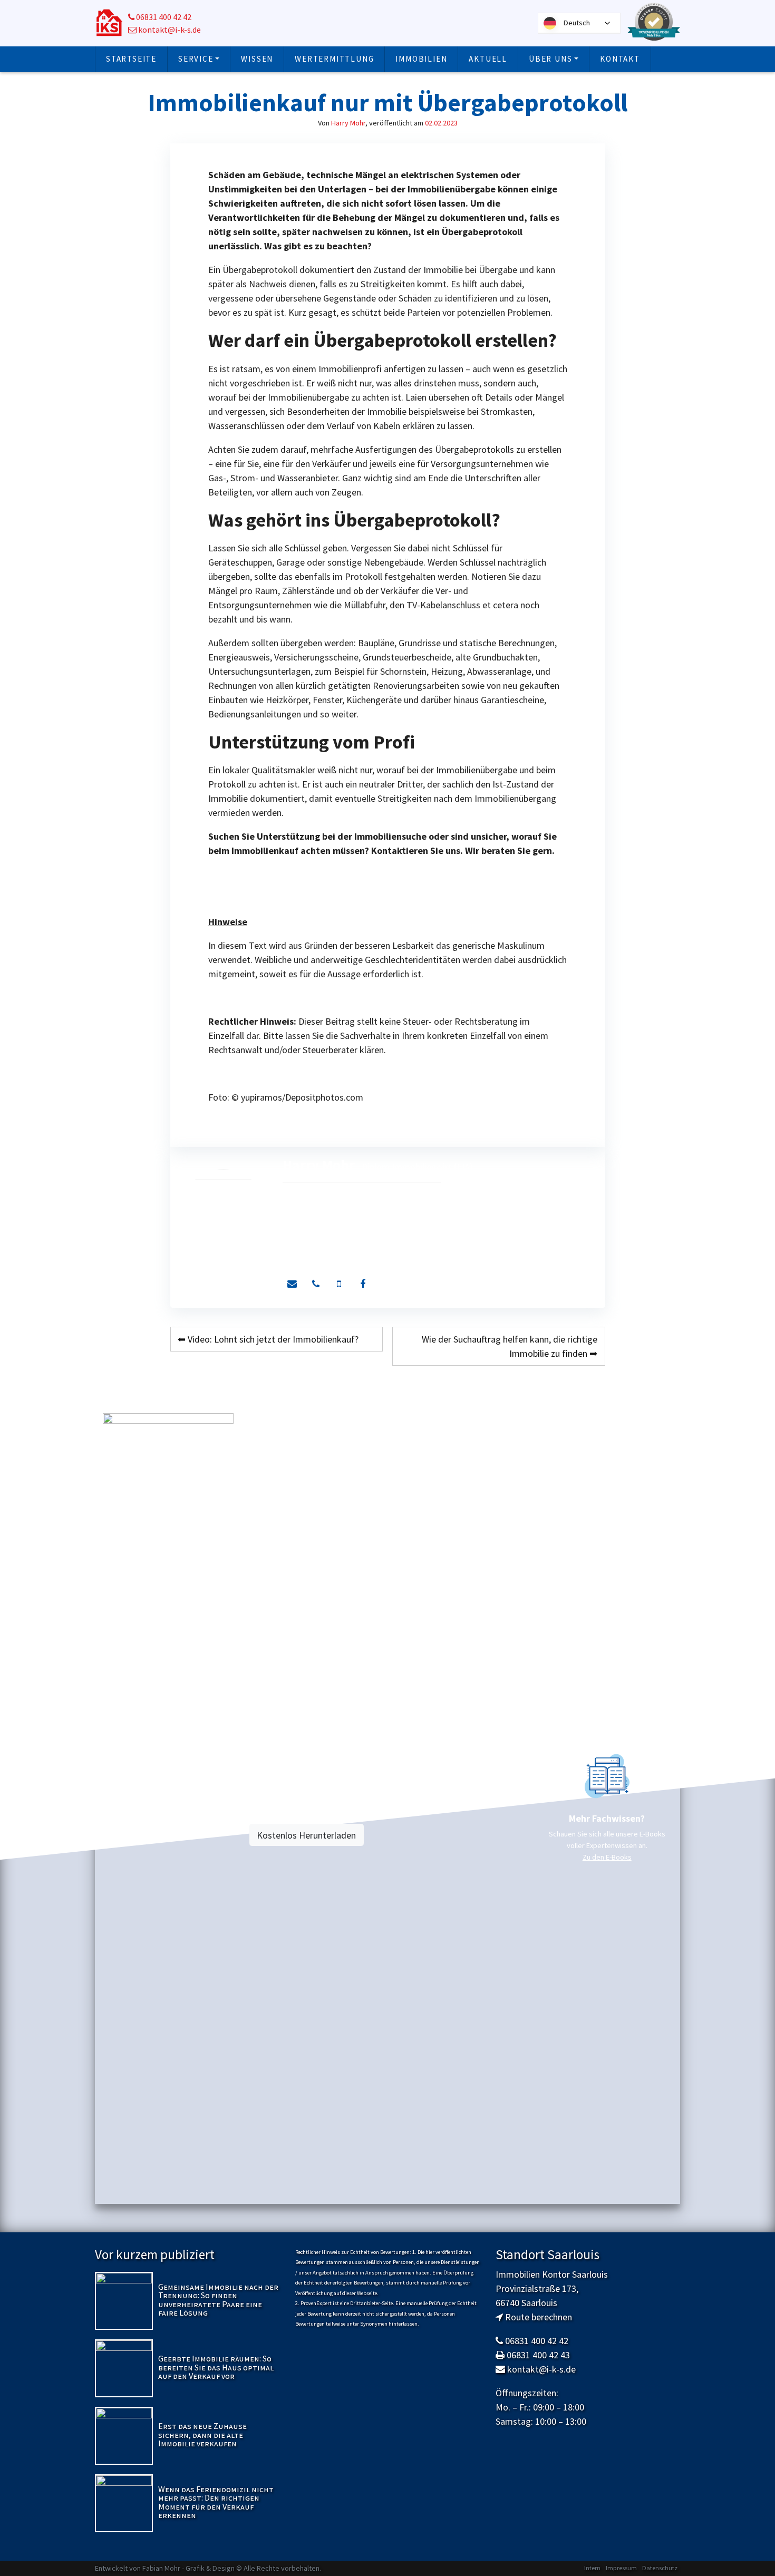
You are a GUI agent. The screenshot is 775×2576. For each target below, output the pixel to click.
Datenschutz (660, 2568)
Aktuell (488, 59)
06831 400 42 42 (163, 17)
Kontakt (620, 59)
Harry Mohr (348, 123)
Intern (592, 2568)
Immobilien (421, 59)
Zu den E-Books (607, 1857)
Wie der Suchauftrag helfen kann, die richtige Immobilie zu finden (510, 1346)
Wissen (257, 59)
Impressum (621, 2568)
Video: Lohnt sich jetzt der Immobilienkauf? (273, 1339)
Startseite (131, 59)
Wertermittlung (334, 59)
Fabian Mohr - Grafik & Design (188, 2568)
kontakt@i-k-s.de (169, 30)
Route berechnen (539, 2317)
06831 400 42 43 (538, 2355)
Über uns (550, 59)
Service (196, 59)
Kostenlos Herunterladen (306, 1835)
